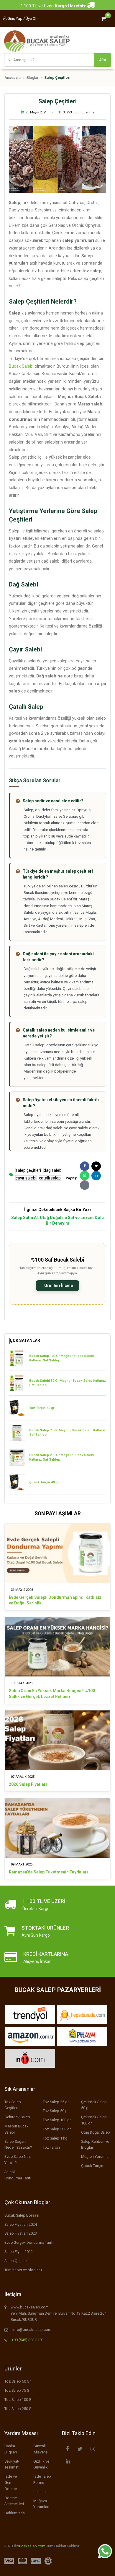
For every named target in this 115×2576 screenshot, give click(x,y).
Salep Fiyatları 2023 (21, 2233)
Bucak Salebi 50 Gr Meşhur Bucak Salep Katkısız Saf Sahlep (68, 1383)
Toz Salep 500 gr (57, 2129)
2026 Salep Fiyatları (28, 1784)
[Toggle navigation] (104, 37)
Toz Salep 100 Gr (19, 2400)
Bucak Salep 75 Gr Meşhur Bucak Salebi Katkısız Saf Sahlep (68, 1433)
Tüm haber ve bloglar (23, 2270)
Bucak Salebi (21, 366)
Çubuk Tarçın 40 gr (44, 1482)
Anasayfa (13, 78)
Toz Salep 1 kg (55, 2138)
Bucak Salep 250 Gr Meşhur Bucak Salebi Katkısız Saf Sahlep (62, 1458)
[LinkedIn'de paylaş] (96, 1176)
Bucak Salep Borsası (22, 2215)
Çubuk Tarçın (92, 2166)
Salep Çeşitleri (17, 2261)
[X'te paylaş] (96, 1166)
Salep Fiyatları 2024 (21, 2224)
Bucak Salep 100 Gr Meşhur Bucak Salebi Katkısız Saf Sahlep (62, 1358)
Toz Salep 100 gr (57, 2120)
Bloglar (32, 78)
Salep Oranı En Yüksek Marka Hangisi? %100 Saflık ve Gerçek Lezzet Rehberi (52, 1694)
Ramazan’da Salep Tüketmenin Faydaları (48, 1872)
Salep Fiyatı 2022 (19, 2252)
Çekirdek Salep (17, 2117)
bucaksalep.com (31, 2546)
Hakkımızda (15, 2513)
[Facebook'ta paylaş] (85, 1166)
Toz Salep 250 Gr (19, 2409)
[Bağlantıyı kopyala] (85, 1185)
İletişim (40, 2492)
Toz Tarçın (51, 2147)
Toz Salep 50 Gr (18, 2381)
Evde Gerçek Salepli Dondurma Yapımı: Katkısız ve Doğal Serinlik (55, 1600)
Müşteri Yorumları (96, 2157)
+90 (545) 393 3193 (28, 2340)
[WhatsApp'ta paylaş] (85, 1176)
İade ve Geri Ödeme (11, 2483)
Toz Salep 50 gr (56, 2111)
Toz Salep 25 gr (56, 2102)
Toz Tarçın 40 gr (42, 1408)
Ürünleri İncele (58, 1285)
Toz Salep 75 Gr (18, 2390)
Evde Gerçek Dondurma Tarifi (29, 2242)
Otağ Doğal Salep (96, 2132)
